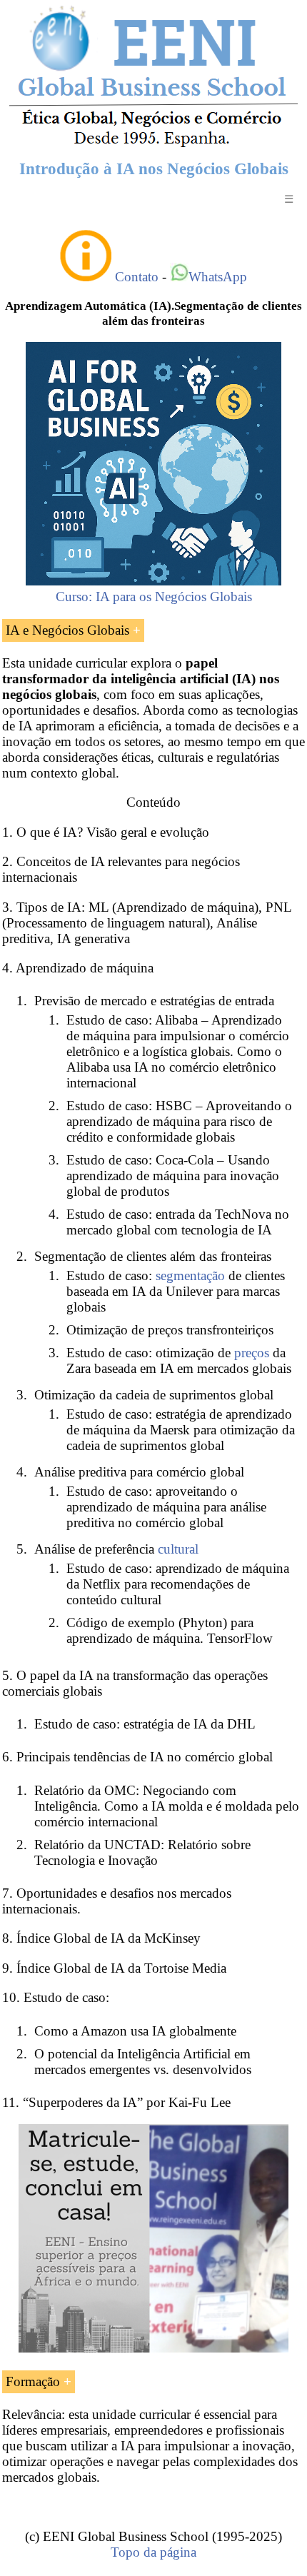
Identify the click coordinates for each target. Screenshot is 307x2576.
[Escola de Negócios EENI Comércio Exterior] (153, 145)
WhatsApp (218, 277)
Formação (33, 2381)
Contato (137, 277)
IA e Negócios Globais (67, 630)
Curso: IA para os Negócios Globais (154, 597)
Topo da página (153, 2552)
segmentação (190, 1276)
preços (252, 1353)
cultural (178, 1549)
